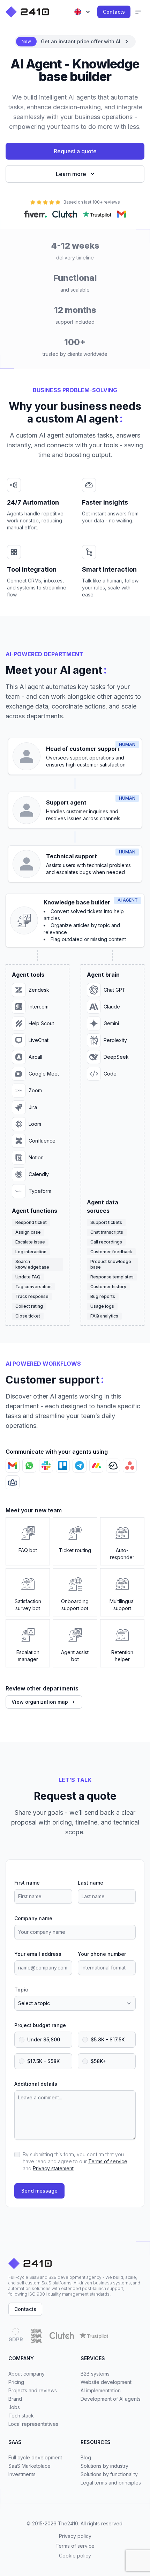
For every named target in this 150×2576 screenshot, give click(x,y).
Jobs (14, 2407)
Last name (91, 1883)
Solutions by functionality (109, 2474)
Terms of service (108, 2161)
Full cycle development (35, 2457)
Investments (22, 2474)
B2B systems (95, 2374)
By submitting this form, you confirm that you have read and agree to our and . (75, 2161)
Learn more (71, 174)
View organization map (40, 1702)
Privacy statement (53, 2168)
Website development (106, 2382)
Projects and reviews (33, 2390)
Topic (21, 1990)
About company (27, 2374)
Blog (86, 2457)
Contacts (114, 12)
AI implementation (101, 2390)
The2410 (68, 2523)
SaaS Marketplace (29, 2466)
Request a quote (75, 151)
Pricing (16, 2382)
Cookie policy (75, 2556)
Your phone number (102, 1954)
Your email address (38, 1954)
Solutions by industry (104, 2466)
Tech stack (21, 2416)
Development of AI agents (111, 2399)
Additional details (36, 2084)
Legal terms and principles (111, 2483)
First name (27, 1883)
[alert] (75, 42)
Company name (33, 1918)
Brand (15, 2399)
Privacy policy (75, 2536)
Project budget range (40, 2025)
